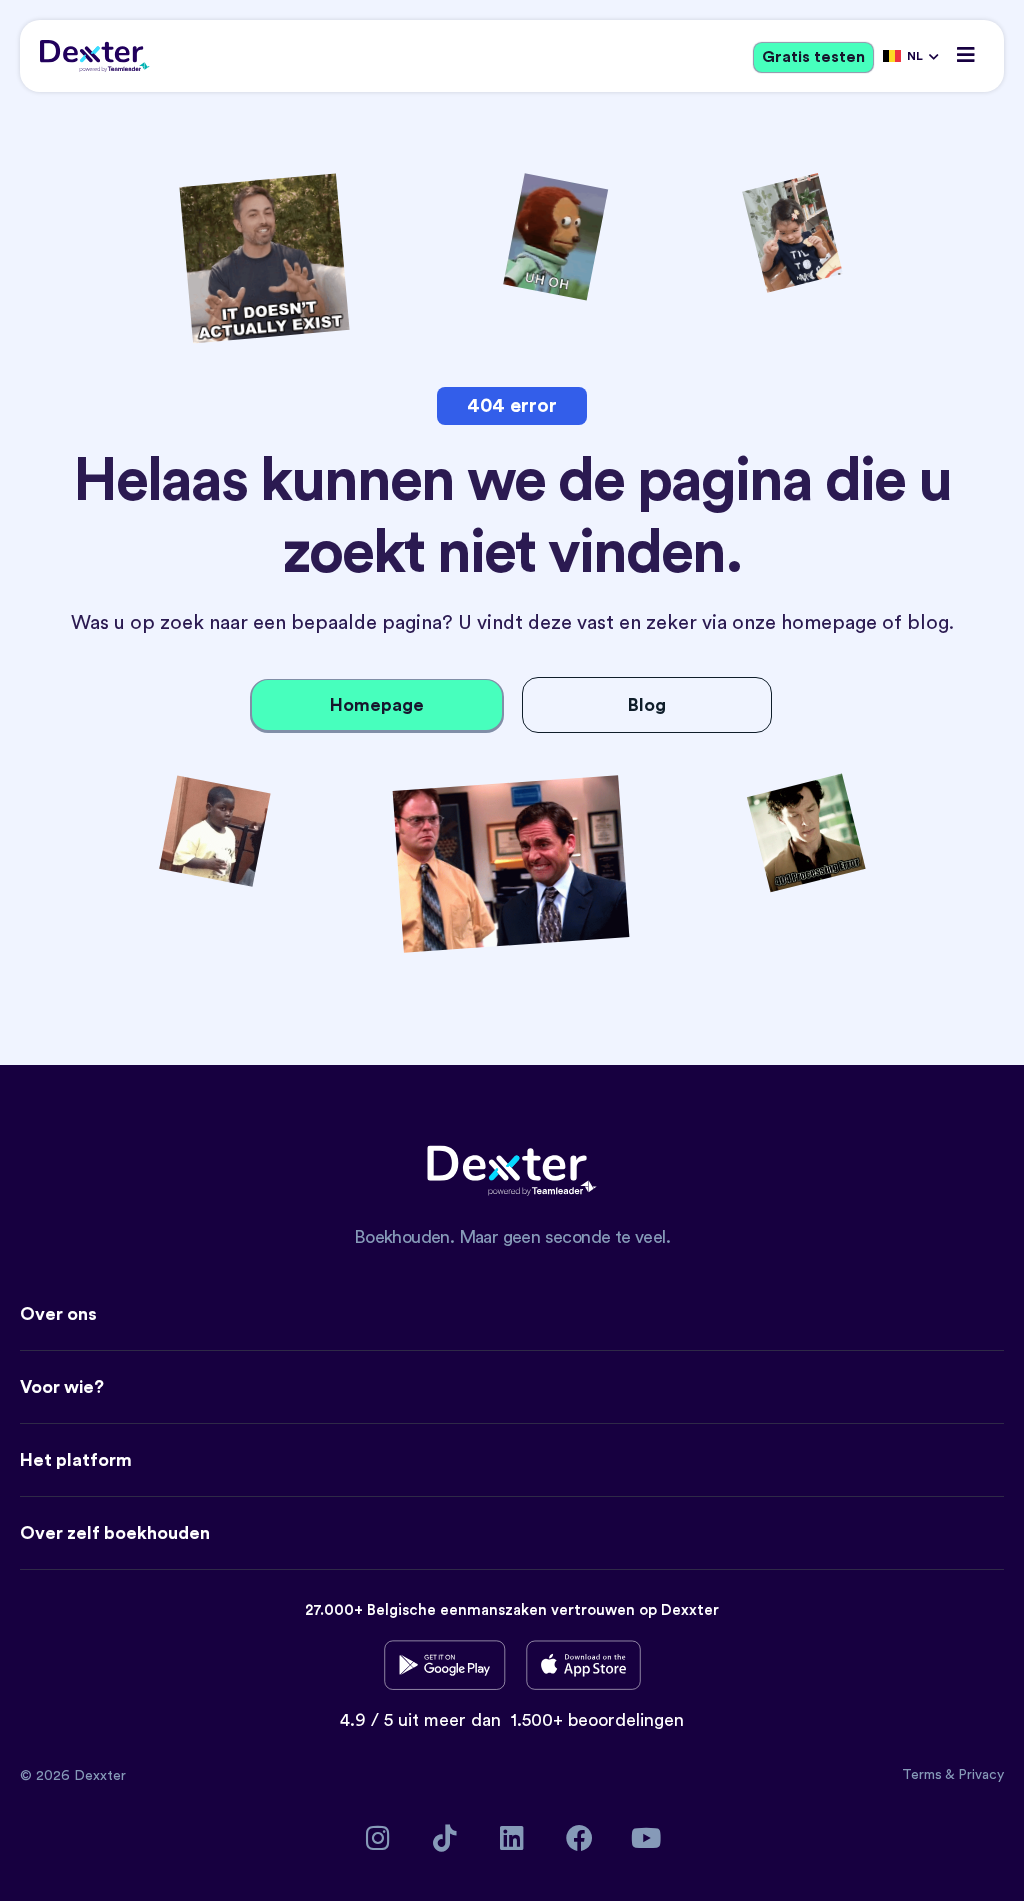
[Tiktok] (445, 1837)
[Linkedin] (512, 1837)
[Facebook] (579, 1837)
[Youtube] (646, 1837)
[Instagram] (378, 1837)
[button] (966, 54)
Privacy (981, 1775)
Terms (923, 1775)
